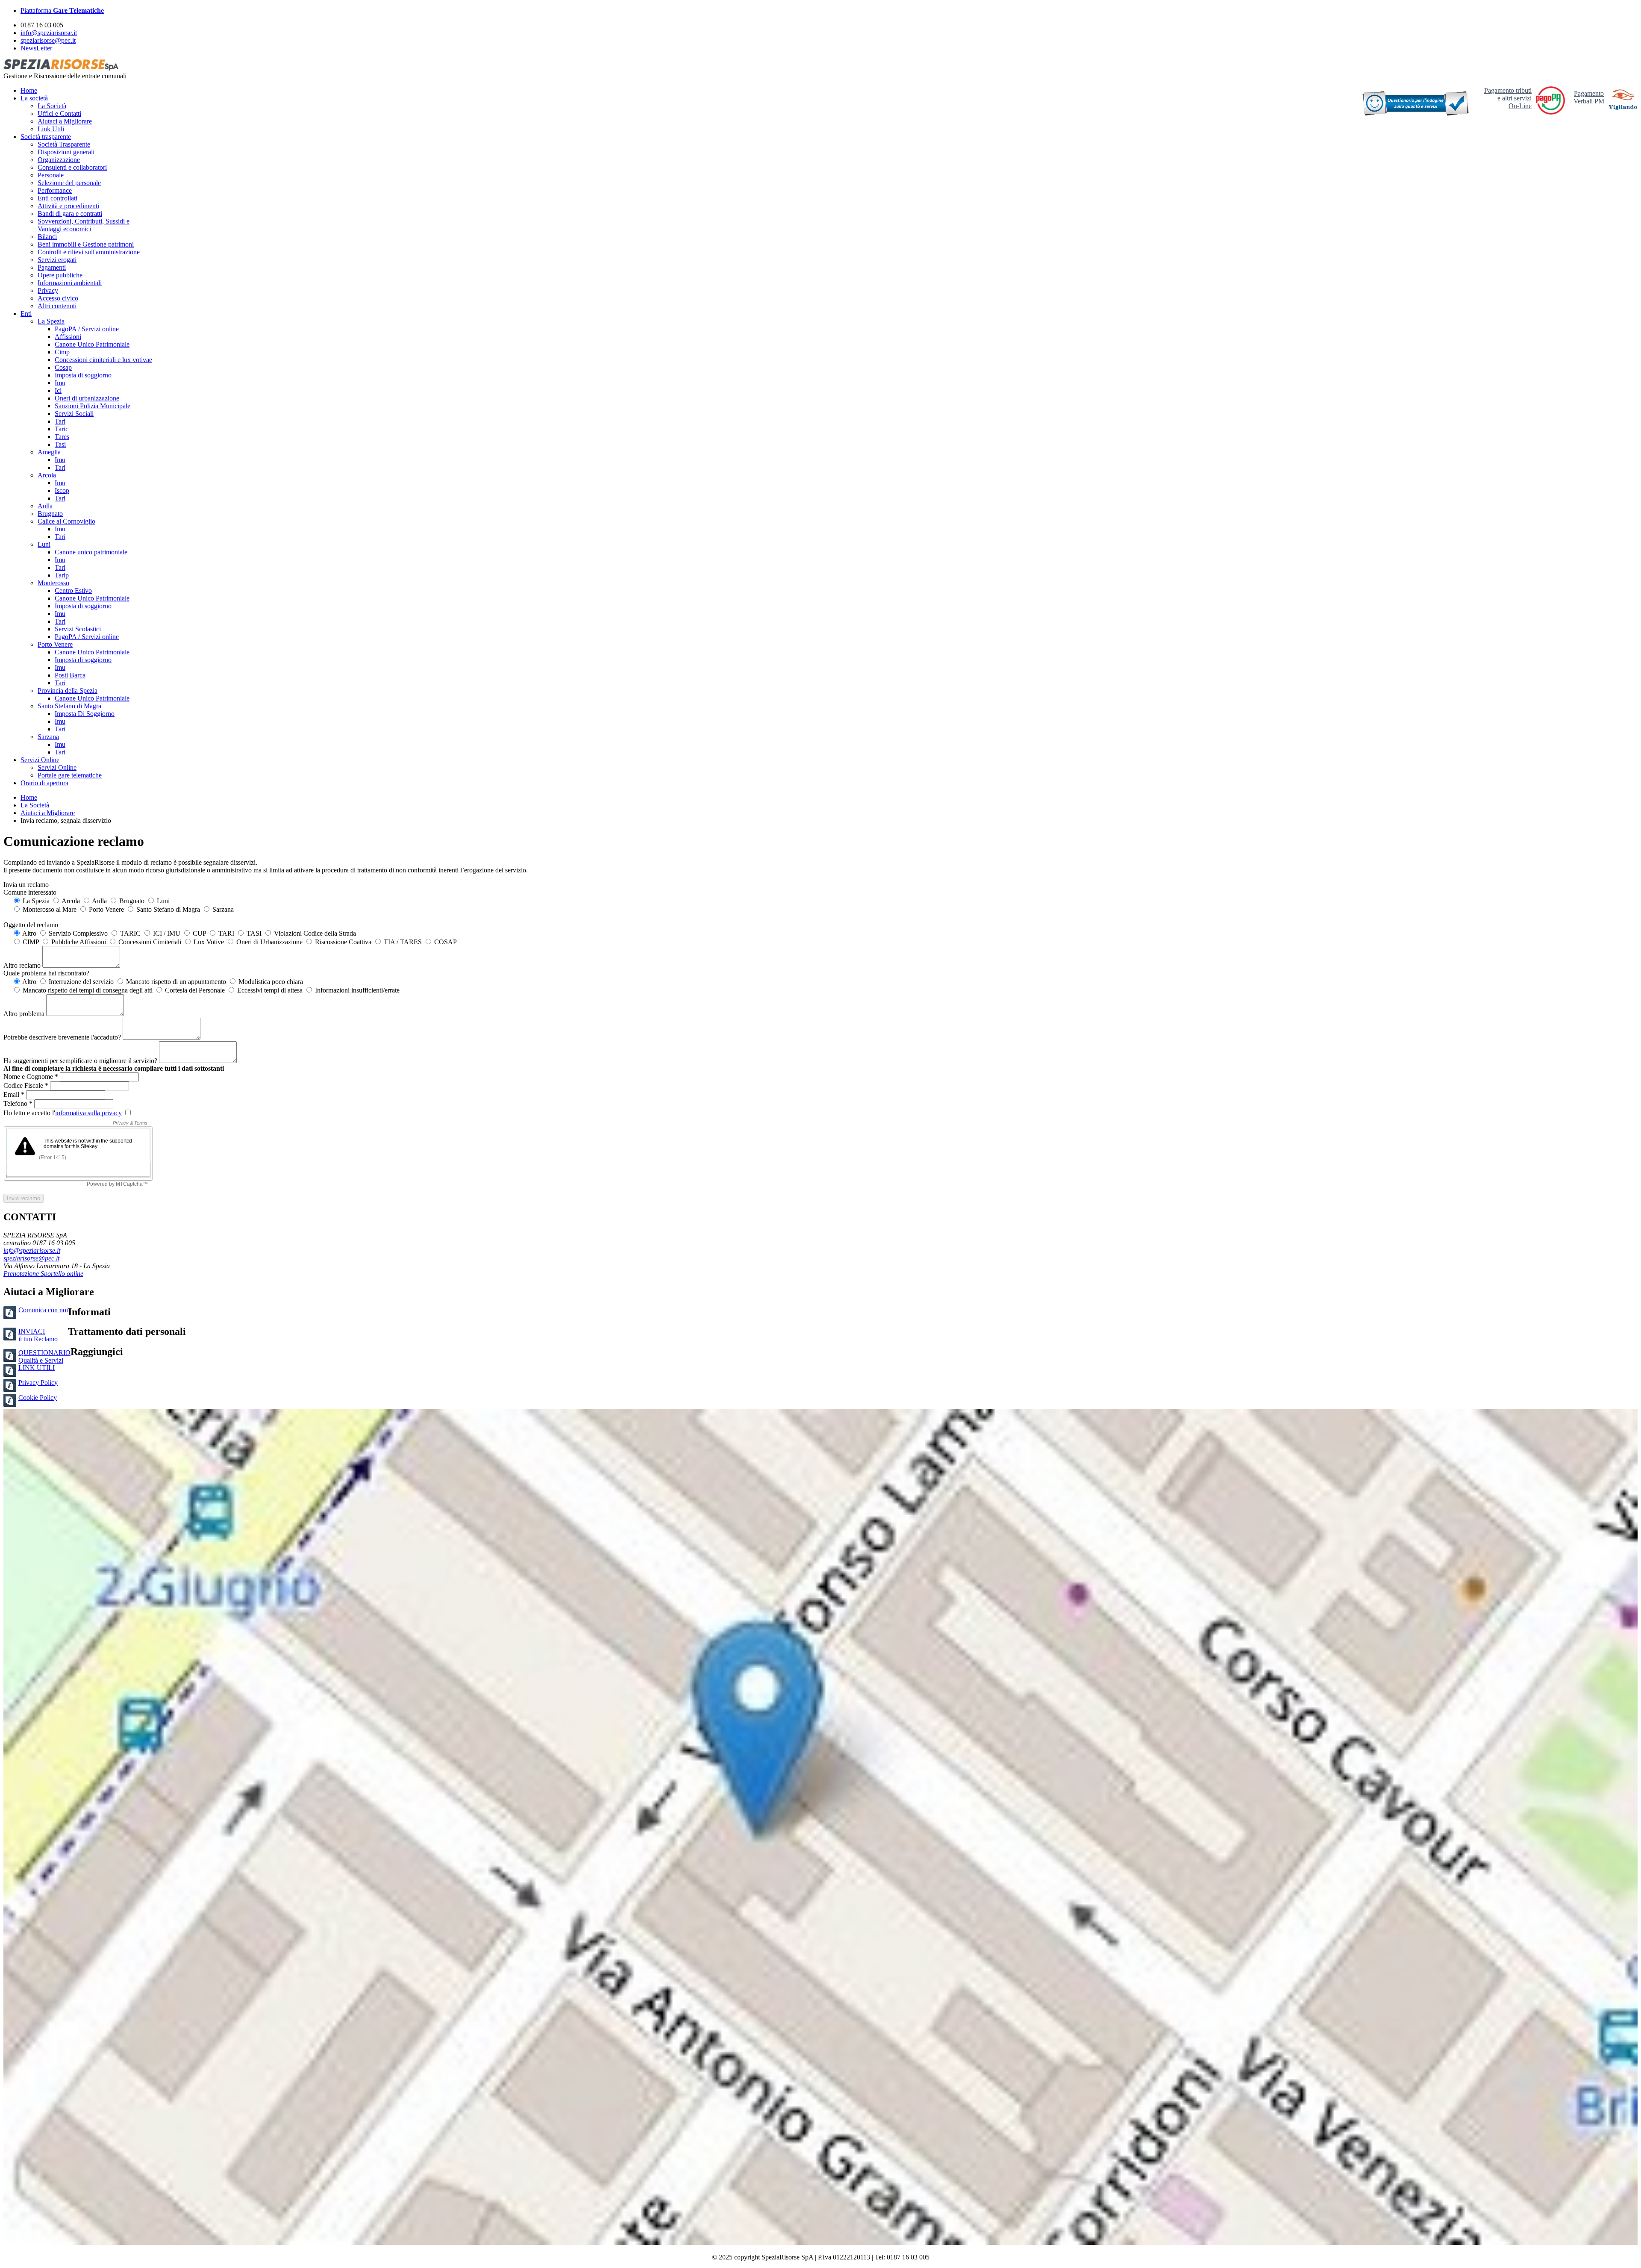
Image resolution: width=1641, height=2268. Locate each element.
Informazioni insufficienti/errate (356, 990)
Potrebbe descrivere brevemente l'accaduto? (62, 1037)
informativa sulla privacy (88, 1113)
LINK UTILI (37, 1368)
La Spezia (51, 321)
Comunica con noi (43, 1310)
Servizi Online (40, 760)
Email (15, 1094)
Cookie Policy (38, 1398)
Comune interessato (30, 892)
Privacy (48, 290)
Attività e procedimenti (68, 206)
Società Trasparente (64, 144)
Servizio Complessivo (77, 933)
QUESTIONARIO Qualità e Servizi (44, 1356)
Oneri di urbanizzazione (87, 398)
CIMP (30, 942)
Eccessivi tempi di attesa (269, 990)
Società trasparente (46, 137)
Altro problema (24, 1014)
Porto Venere (55, 644)
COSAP (445, 942)
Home (29, 90)
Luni (44, 544)
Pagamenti (52, 267)
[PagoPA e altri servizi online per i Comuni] (1550, 112)
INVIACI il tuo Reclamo (38, 1335)
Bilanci (47, 237)
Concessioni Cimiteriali (149, 942)
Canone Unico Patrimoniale (92, 344)
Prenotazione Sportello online (43, 1274)
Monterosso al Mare (49, 909)
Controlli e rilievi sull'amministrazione (89, 252)
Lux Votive (208, 942)
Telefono (19, 1103)
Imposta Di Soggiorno (85, 714)
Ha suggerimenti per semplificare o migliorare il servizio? (80, 1061)
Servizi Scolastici (78, 629)
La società (34, 98)
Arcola (47, 475)
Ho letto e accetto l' (63, 1113)
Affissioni (68, 337)
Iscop (62, 490)
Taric (62, 429)
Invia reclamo (24, 1198)
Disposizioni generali (66, 152)
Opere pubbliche (60, 275)
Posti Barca (70, 675)
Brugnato (50, 514)
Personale (51, 175)
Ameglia (49, 452)
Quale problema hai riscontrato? (46, 973)
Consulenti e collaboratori (72, 167)
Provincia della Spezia (68, 691)
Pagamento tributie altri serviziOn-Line (1508, 98)
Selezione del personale (69, 183)
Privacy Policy (38, 1383)
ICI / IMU (166, 933)
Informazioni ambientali (70, 283)
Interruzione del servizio (80, 982)
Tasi (60, 444)
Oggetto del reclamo (31, 925)
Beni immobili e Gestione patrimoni (86, 244)
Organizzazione (59, 160)
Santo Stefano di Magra (69, 706)
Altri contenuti (57, 306)
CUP (199, 933)
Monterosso (53, 583)
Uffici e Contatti (59, 113)
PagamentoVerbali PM (1589, 97)
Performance (55, 190)
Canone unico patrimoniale (91, 552)
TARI (225, 933)
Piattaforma (62, 10)
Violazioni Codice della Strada (314, 933)
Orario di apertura (44, 783)
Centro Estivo (73, 591)
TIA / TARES (402, 942)
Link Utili (51, 129)
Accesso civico (58, 298)
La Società (52, 106)
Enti (26, 314)
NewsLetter (36, 48)
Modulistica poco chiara (270, 982)
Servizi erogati (57, 260)
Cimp (62, 352)
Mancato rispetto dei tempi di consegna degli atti (87, 990)
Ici (58, 390)
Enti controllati (57, 198)
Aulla (45, 506)
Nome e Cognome (32, 1077)
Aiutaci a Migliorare (65, 121)
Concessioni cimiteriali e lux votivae (103, 360)
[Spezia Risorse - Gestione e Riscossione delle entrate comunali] (61, 68)
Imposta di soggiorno (83, 375)
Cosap (63, 367)
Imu (60, 383)
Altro (29, 933)
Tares (62, 437)
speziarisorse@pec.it (48, 40)
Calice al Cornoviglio (66, 521)
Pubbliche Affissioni (78, 942)
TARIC (129, 933)
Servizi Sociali (74, 414)
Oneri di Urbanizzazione (269, 942)
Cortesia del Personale (194, 990)
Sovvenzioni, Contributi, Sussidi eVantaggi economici (84, 225)
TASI (253, 933)
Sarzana (48, 737)
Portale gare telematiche (70, 775)
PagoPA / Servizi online (87, 329)
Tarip (62, 575)
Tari (60, 421)
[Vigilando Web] (1623, 101)
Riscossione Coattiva (342, 942)
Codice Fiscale (27, 1085)
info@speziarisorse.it (49, 33)
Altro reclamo (22, 965)
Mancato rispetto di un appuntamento (175, 982)
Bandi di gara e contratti (70, 214)
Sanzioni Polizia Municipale (93, 406)
